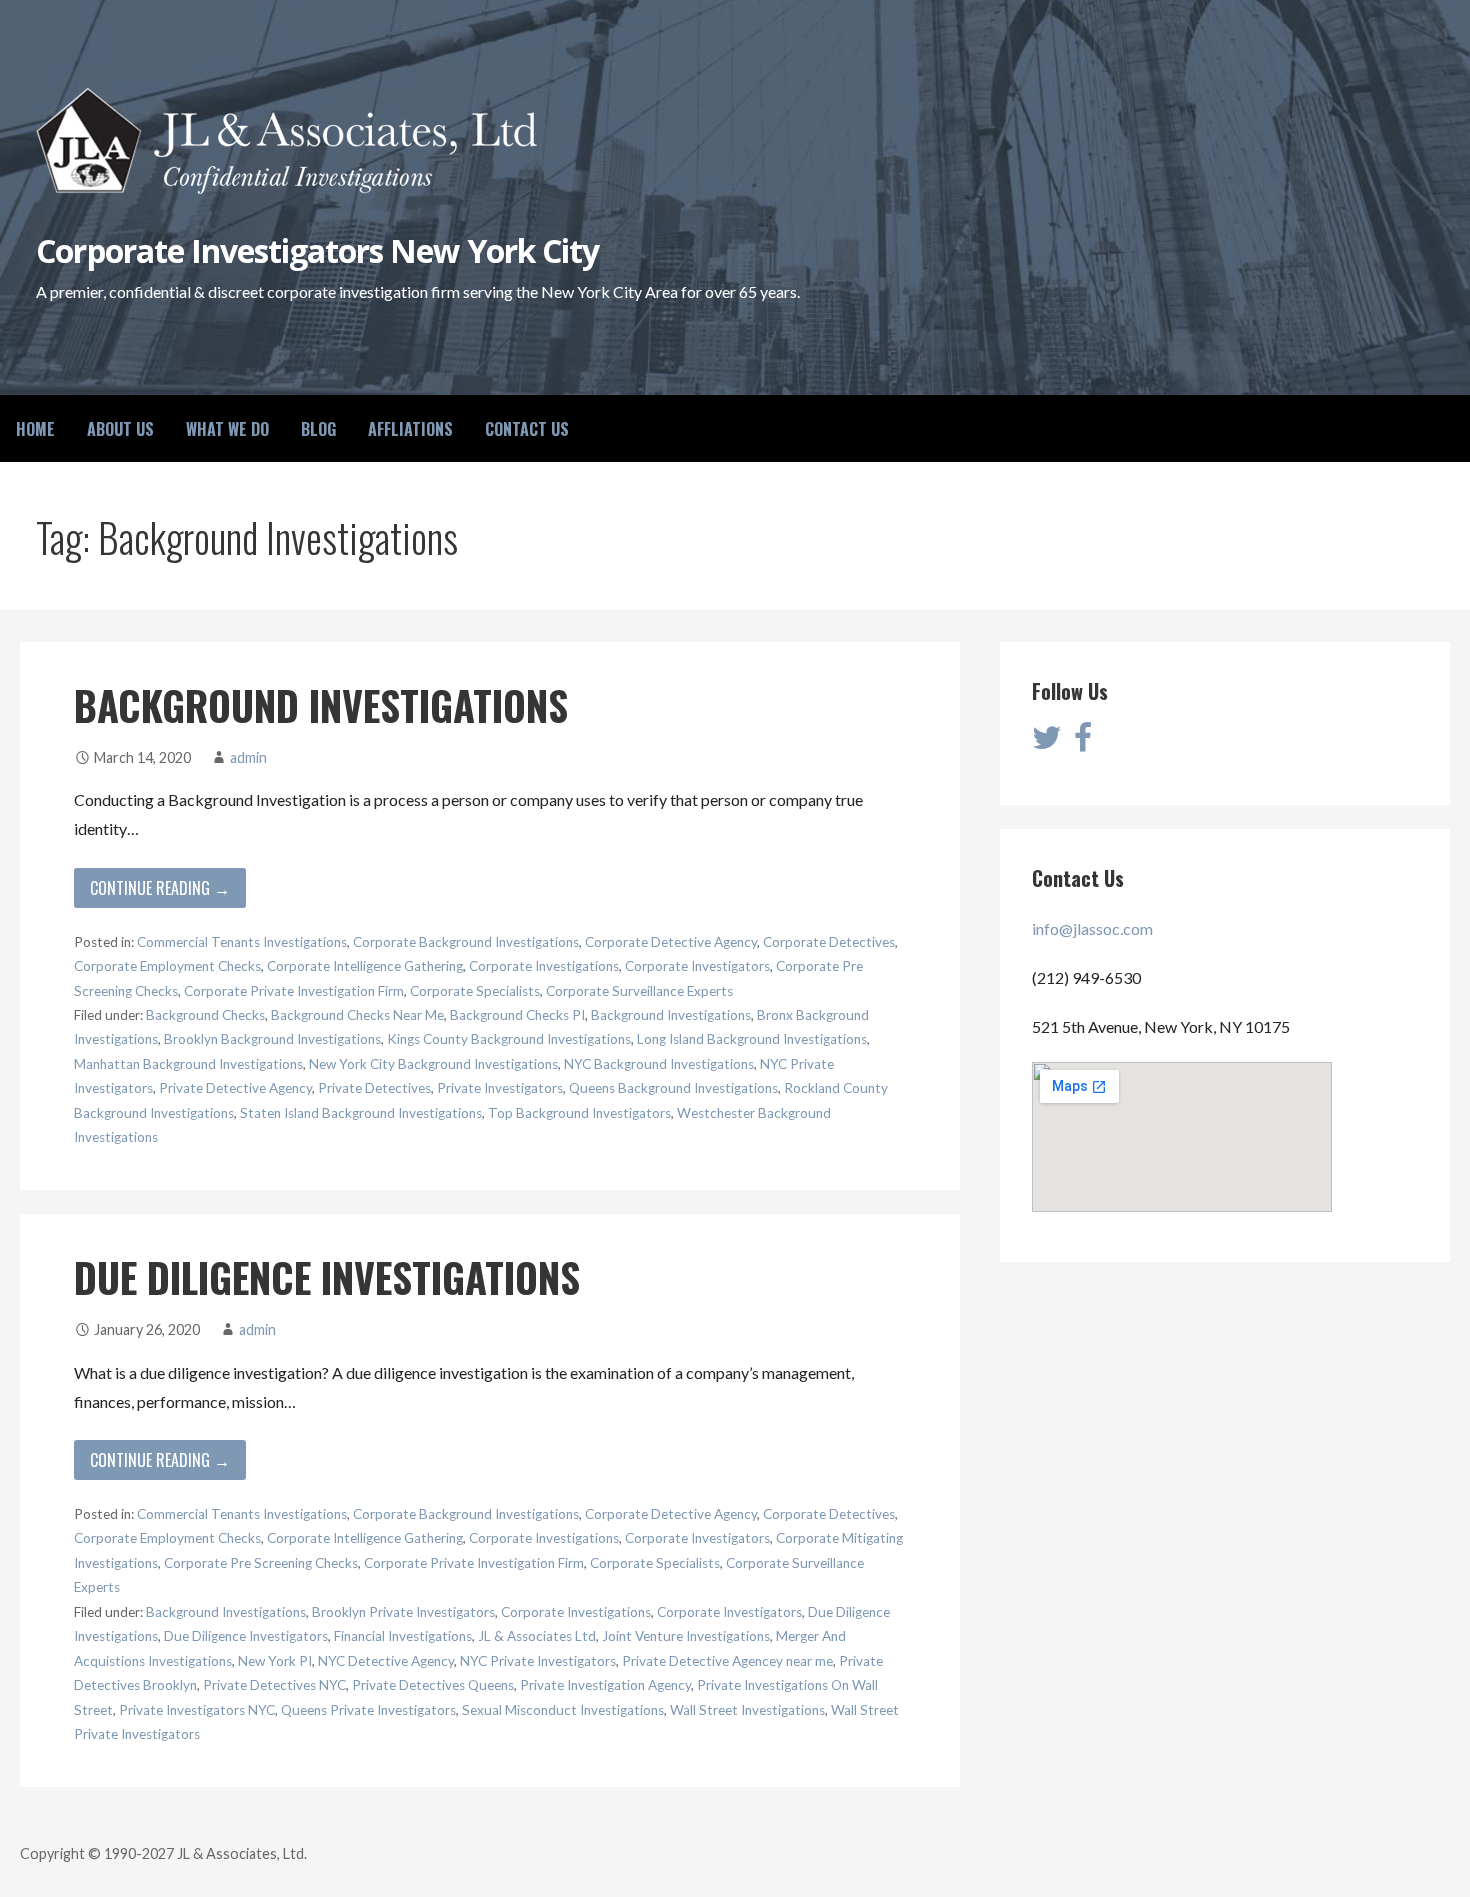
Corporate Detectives (829, 942)
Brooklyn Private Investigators (403, 1612)
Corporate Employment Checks (167, 966)
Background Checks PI (517, 1015)
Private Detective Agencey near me (727, 1661)
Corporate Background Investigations (466, 942)
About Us (120, 429)
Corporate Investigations (544, 966)
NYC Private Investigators (538, 1661)
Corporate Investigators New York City (317, 250)
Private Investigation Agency (605, 1685)
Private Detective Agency (235, 1088)
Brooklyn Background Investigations (272, 1039)
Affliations (410, 429)
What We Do (227, 429)
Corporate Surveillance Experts (639, 991)
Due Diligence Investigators (246, 1636)
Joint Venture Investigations (686, 1636)
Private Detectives (374, 1088)
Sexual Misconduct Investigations (563, 1710)
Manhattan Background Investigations (188, 1064)
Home (35, 429)
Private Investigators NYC (197, 1710)
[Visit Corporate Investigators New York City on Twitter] (1047, 742)
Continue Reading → (160, 888)
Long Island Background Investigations (752, 1039)
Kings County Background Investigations (509, 1039)
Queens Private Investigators (368, 1710)
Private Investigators (500, 1088)
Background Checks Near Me (357, 1015)
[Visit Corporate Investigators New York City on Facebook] (1083, 742)
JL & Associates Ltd (537, 1636)
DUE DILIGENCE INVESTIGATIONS (327, 1277)
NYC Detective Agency (386, 1661)
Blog (318, 429)
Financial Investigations (403, 1636)
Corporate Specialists (475, 991)
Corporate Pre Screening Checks (261, 1563)
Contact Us (527, 429)
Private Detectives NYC (274, 1685)
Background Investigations (671, 1015)
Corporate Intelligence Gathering (365, 966)
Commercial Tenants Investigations (242, 942)
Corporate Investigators (697, 966)
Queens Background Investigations (673, 1088)
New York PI (275, 1661)
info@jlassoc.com (1092, 928)
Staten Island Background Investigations (361, 1113)
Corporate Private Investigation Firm (294, 991)
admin (248, 757)
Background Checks (205, 1015)
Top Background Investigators (579, 1113)
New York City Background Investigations (433, 1064)
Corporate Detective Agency (671, 942)
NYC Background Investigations (659, 1064)
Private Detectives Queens (433, 1685)
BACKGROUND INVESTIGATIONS (321, 705)
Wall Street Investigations (747, 1710)
